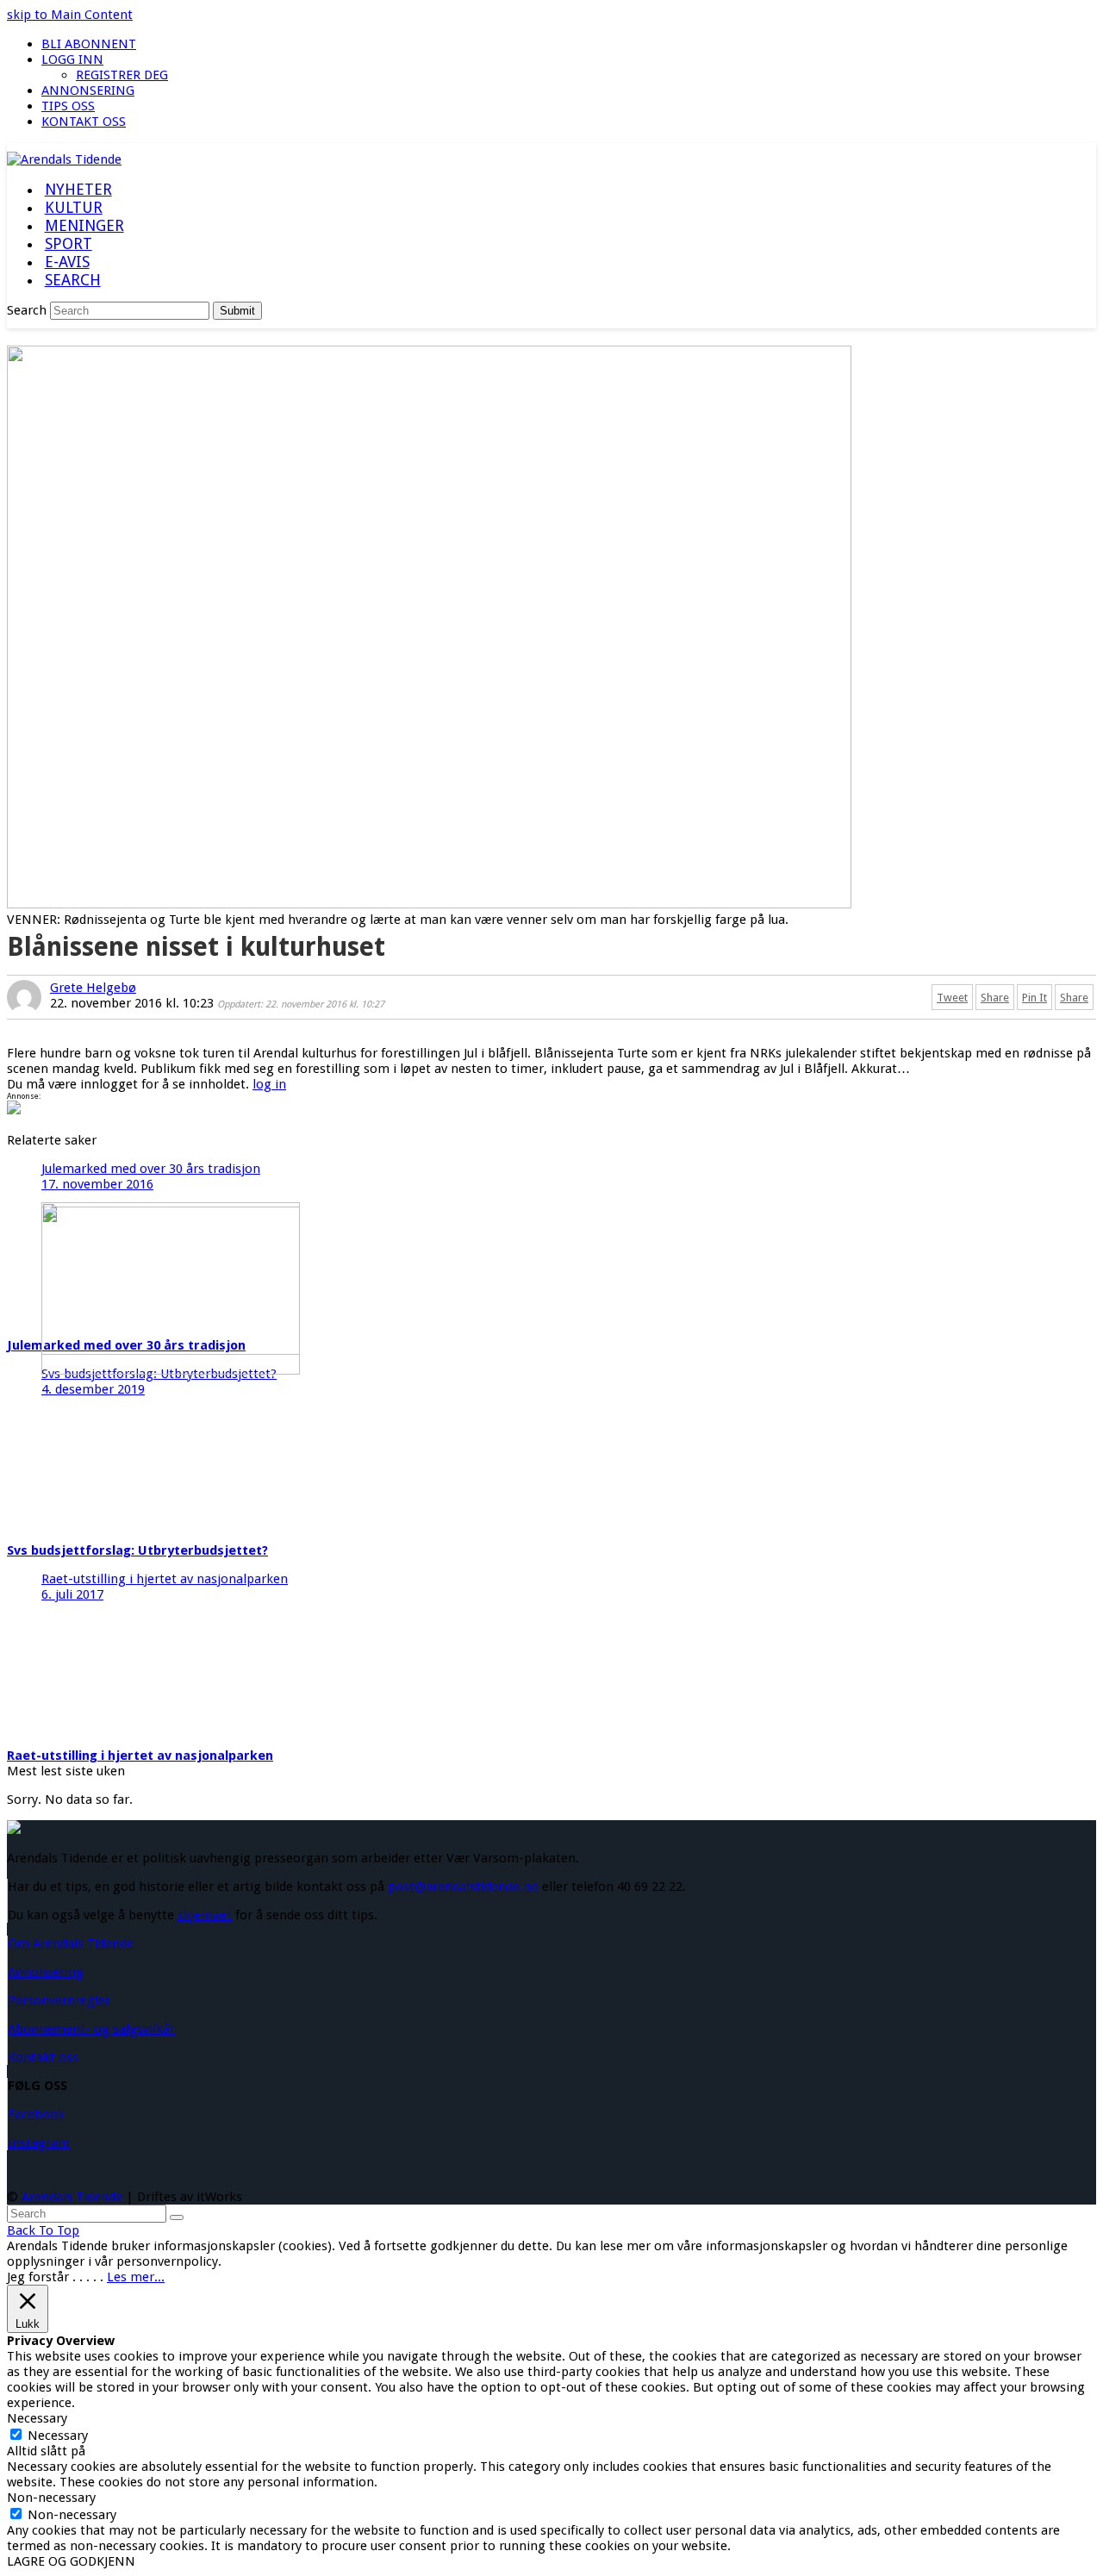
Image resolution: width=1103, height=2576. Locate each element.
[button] (72, 281)
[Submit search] (177, 2217)
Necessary (58, 2436)
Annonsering (46, 1972)
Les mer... (136, 2277)
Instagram (39, 2143)
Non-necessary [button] (51, 2498)
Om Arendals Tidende (71, 1943)
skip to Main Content (70, 15)
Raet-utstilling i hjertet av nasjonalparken (140, 1756)
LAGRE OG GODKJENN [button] (71, 2561)
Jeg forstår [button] (38, 2277)
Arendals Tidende (72, 2197)
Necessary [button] (37, 2418)
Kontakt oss (43, 2057)
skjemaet (205, 1915)
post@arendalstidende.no (463, 1887)
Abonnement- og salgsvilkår (91, 2029)
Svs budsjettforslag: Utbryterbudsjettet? (137, 1550)
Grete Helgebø (93, 988)
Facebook (36, 2114)
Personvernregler (59, 2000)
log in (269, 1084)
